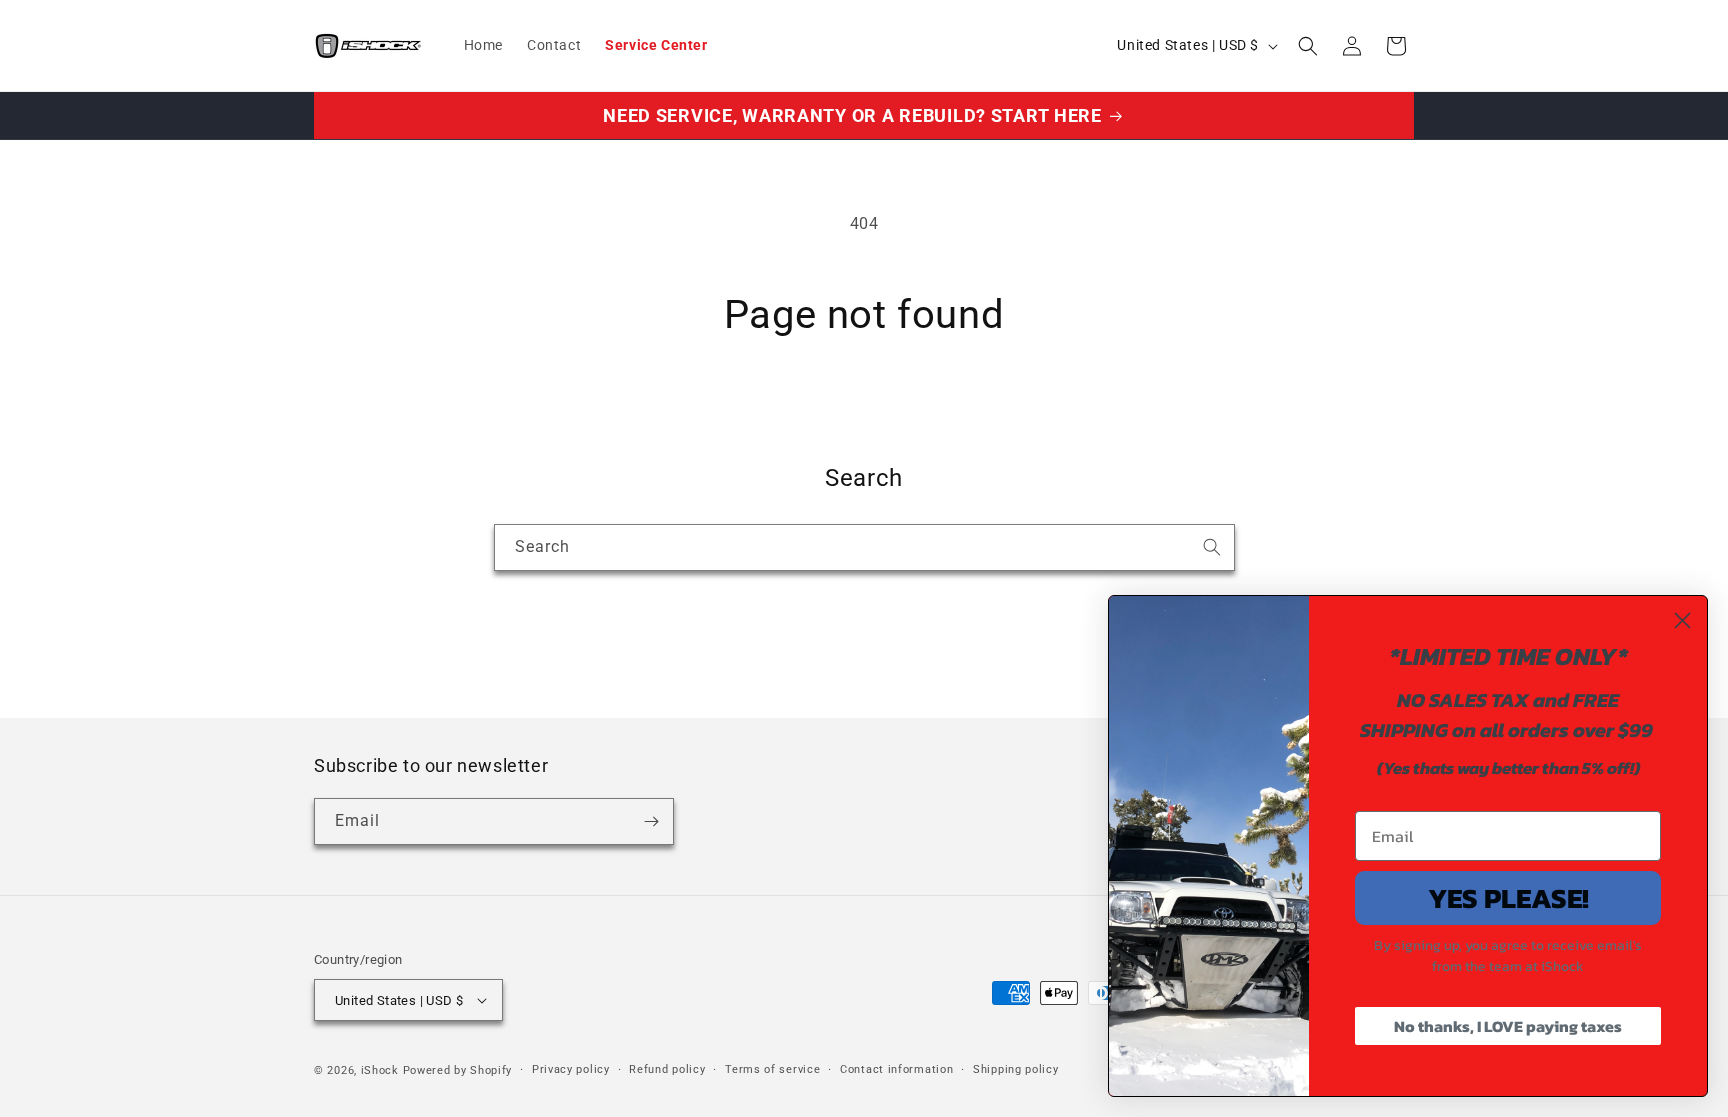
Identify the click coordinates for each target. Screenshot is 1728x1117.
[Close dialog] (1682, 620)
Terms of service (772, 1069)
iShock (380, 1070)
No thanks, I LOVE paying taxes (1508, 1026)
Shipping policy (1016, 1069)
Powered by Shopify (458, 1070)
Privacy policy (571, 1069)
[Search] (1212, 547)
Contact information (896, 1069)
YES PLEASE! (1508, 898)
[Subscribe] (651, 821)
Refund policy (667, 1069)
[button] (1308, 46)
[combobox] (864, 547)
